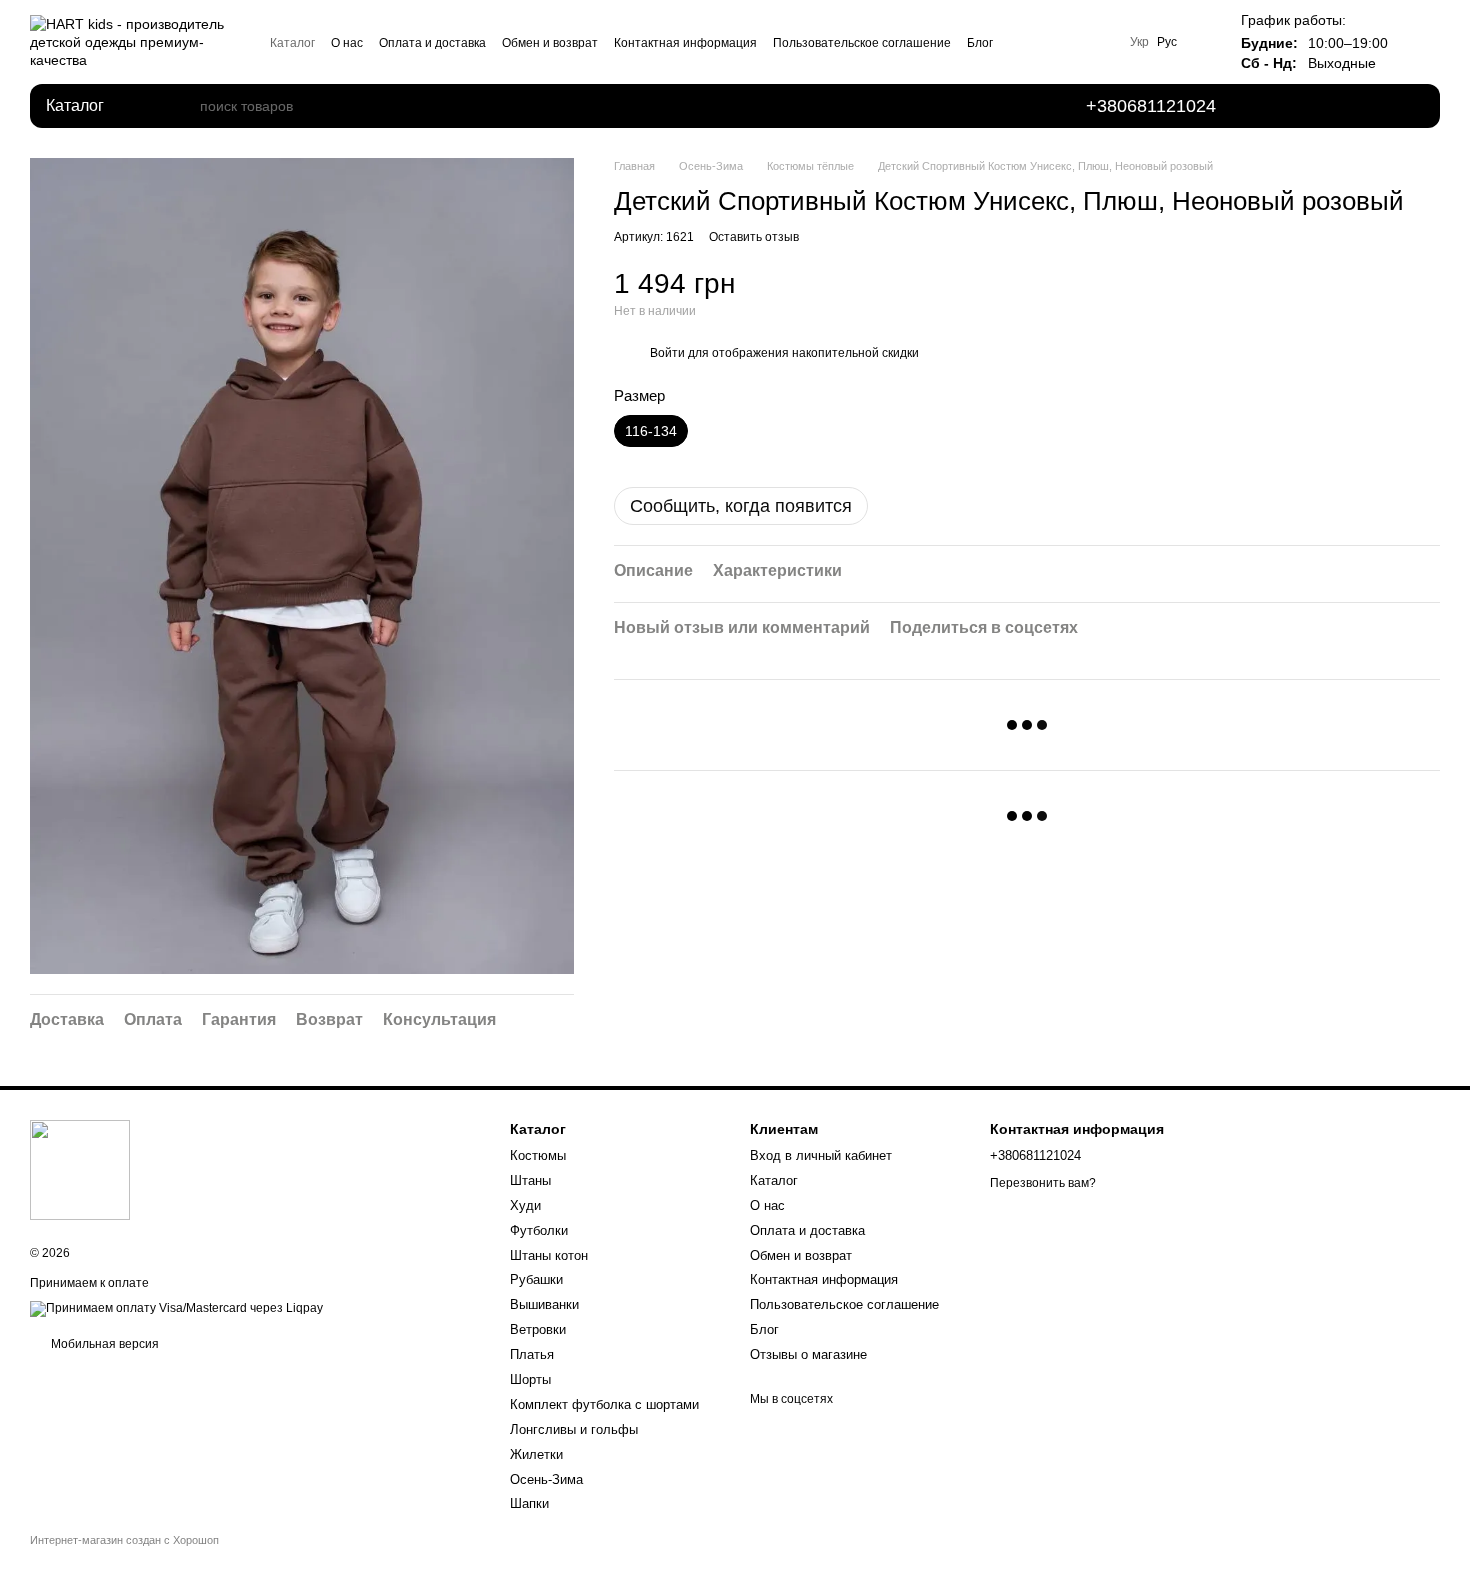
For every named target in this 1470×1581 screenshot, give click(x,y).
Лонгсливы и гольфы (574, 1429)
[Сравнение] (1352, 106)
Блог (980, 43)
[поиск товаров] (184, 106)
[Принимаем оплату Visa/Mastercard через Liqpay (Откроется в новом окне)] (176, 1309)
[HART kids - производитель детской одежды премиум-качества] (80, 1169)
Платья (532, 1354)
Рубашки (536, 1279)
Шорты (530, 1379)
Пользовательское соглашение (862, 43)
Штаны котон (549, 1255)
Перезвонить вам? (1043, 1183)
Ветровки (538, 1329)
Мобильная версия (103, 1344)
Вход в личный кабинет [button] (821, 1155)
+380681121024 (1151, 106)
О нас (347, 43)
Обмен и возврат (550, 43)
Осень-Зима (546, 1479)
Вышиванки (544, 1304)
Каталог (292, 43)
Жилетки (536, 1454)
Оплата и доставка (432, 43)
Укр (1139, 42)
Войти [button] (667, 353)
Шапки (529, 1503)
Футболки (539, 1230)
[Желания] (1296, 106)
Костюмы (538, 1155)
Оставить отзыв (754, 237)
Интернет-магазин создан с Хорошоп (124, 1540)
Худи (525, 1205)
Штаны (530, 1180)
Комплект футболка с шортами (604, 1404)
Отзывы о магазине (808, 1354)
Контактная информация (685, 43)
